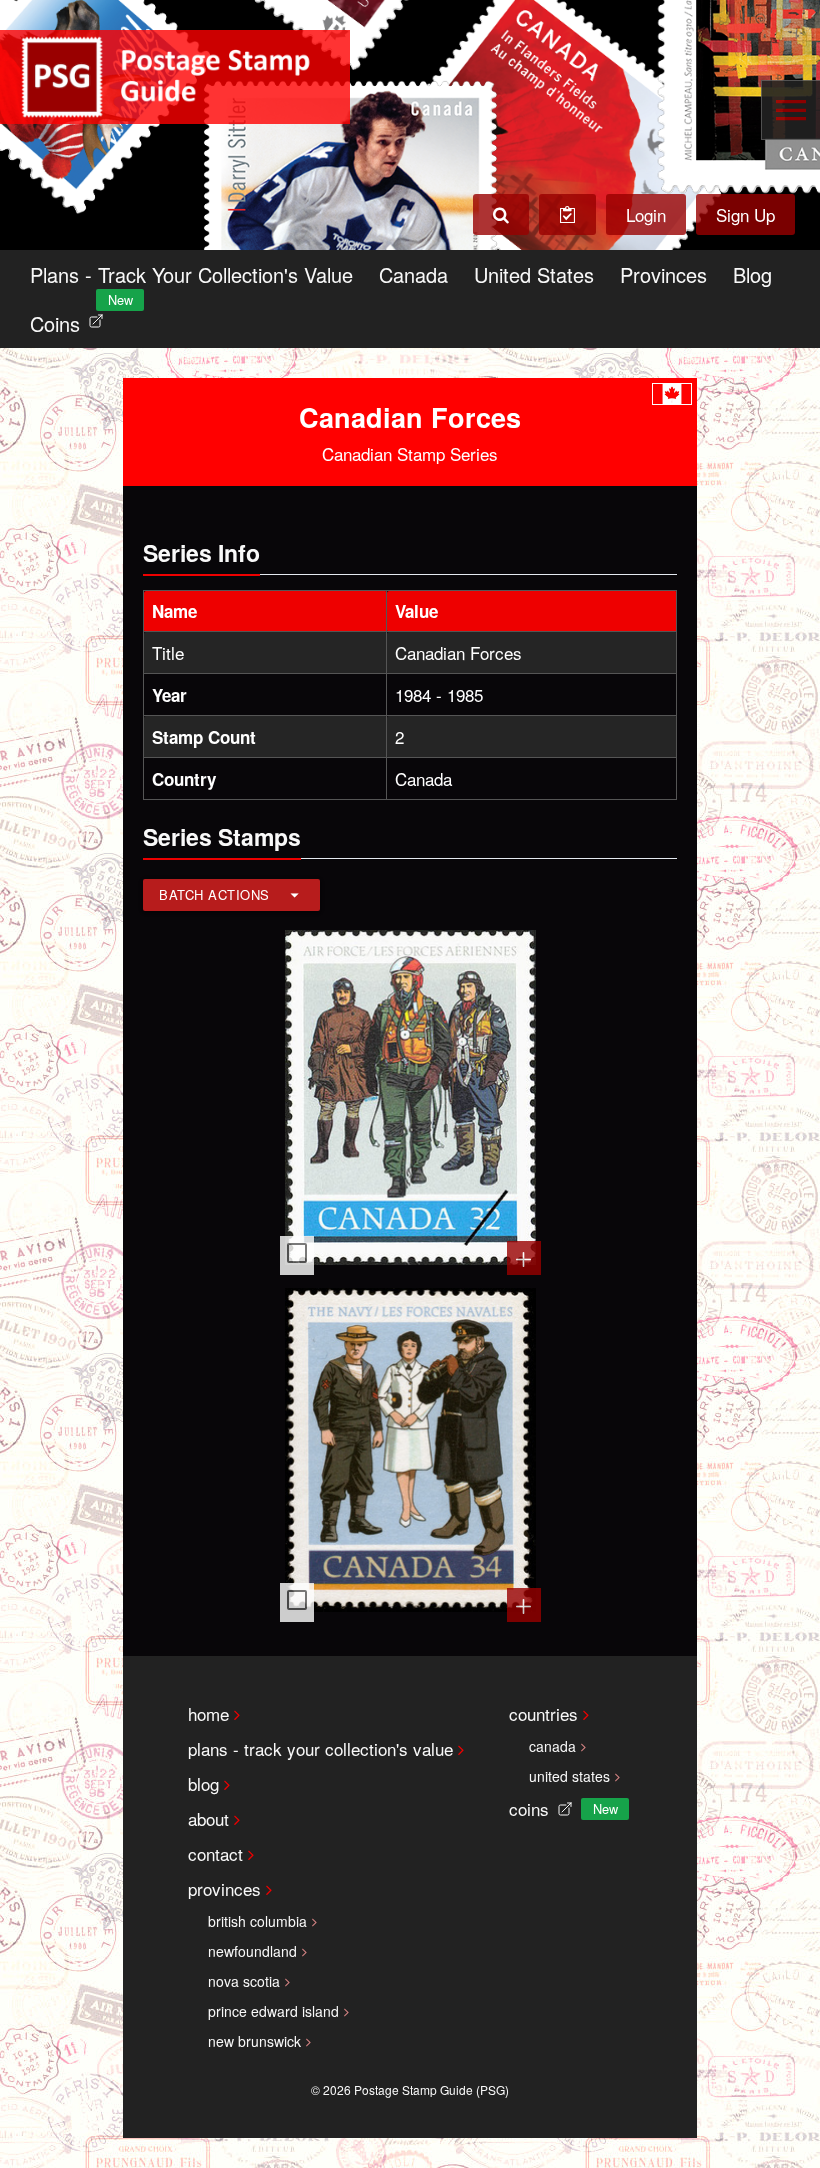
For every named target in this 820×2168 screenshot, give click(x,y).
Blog (752, 274)
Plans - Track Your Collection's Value (191, 274)
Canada (413, 274)
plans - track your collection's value (320, 1748)
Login (646, 214)
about (208, 1818)
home (208, 1713)
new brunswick (254, 2041)
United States (534, 274)
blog (203, 1783)
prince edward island (273, 2011)
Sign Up (745, 214)
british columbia (257, 1921)
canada (552, 1746)
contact (215, 1853)
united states (569, 1776)
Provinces (663, 274)
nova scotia (244, 1981)
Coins (71, 318)
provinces (224, 1888)
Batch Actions (214, 894)
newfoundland (252, 1951)
